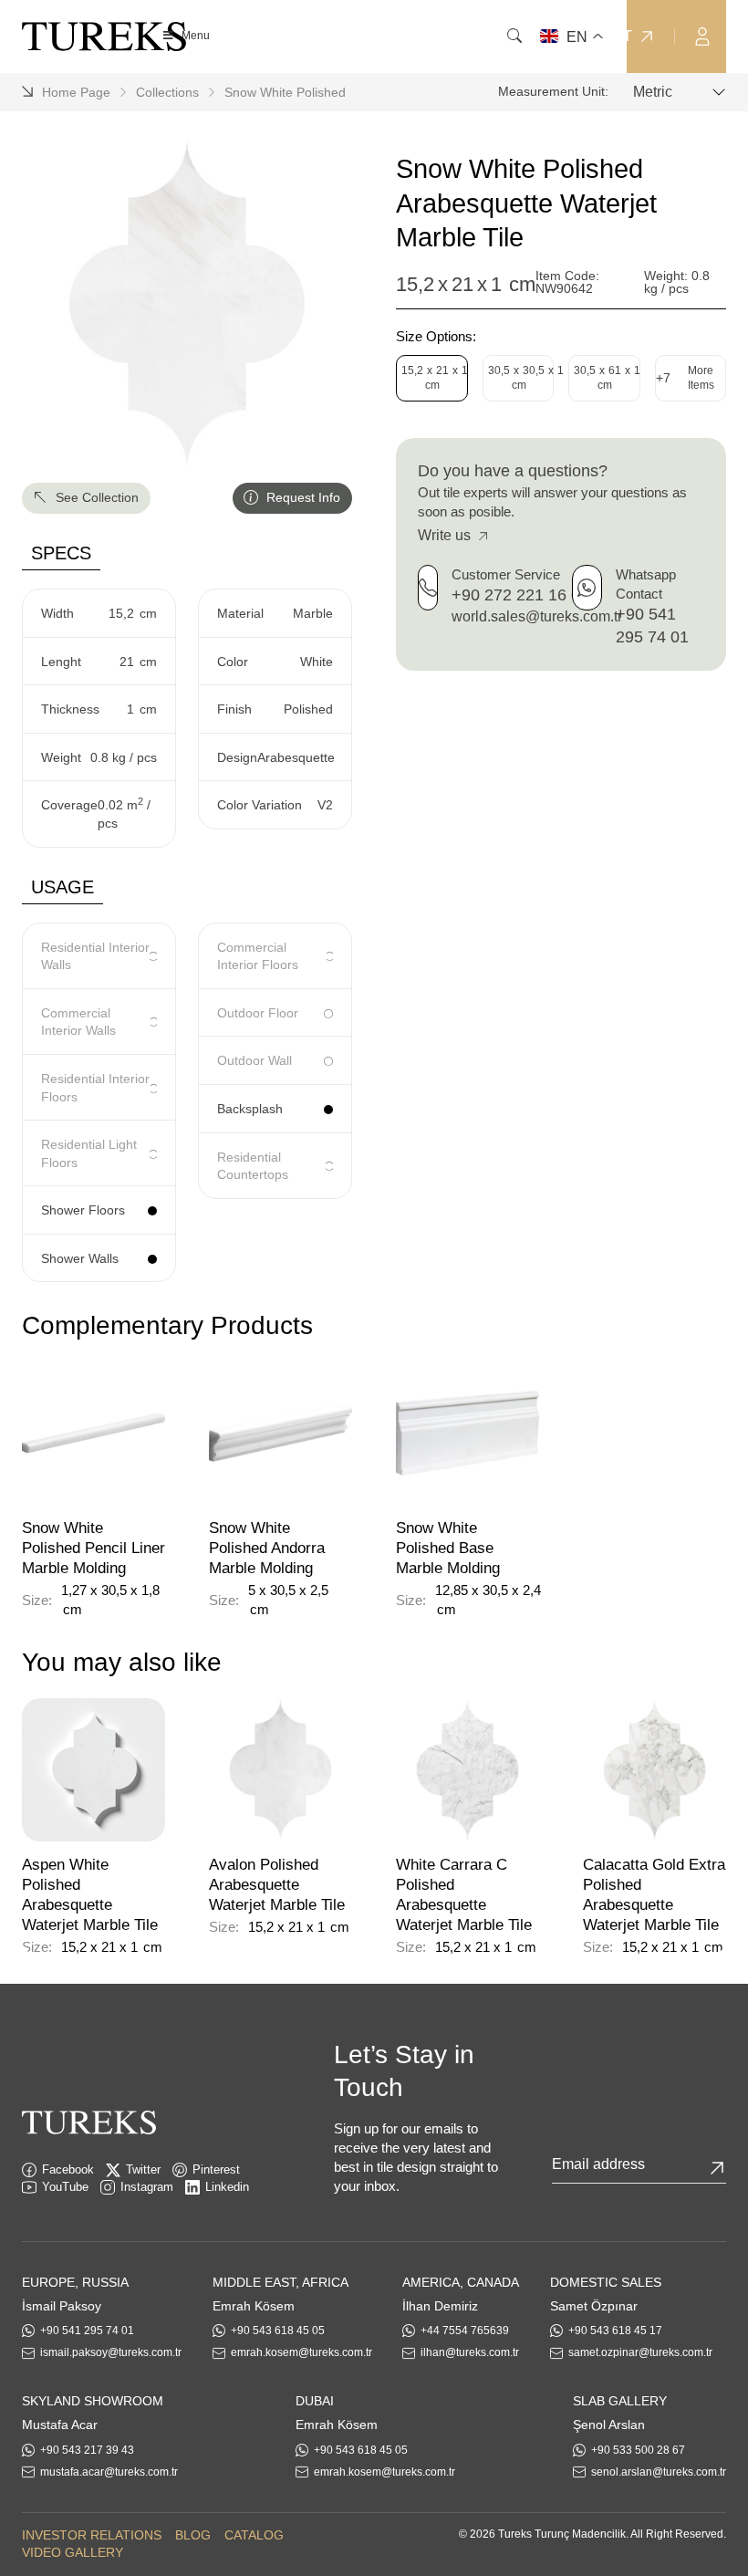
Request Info (301, 497)
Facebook (68, 2169)
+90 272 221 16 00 (520, 595)
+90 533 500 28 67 (638, 2450)
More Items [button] (685, 378)
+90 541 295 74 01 (87, 2331)
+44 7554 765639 (465, 2331)
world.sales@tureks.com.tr (537, 616)
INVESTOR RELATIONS (92, 2535)
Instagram (147, 2187)
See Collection (95, 497)
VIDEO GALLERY (73, 2552)
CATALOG (254, 2535)
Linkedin (227, 2187)
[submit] (717, 2168)
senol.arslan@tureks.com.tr (659, 2472)
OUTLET (603, 37)
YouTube (65, 2187)
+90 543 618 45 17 (615, 2331)
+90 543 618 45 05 (278, 2331)
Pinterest (216, 2169)
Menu (196, 36)
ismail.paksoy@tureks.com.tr (111, 2352)
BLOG (193, 2535)
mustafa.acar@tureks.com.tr (109, 2472)
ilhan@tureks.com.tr (470, 2352)
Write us (446, 535)
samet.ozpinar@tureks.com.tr (640, 2352)
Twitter (143, 2169)
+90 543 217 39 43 (87, 2450)
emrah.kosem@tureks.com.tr (301, 2352)
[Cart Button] (739, 35)
